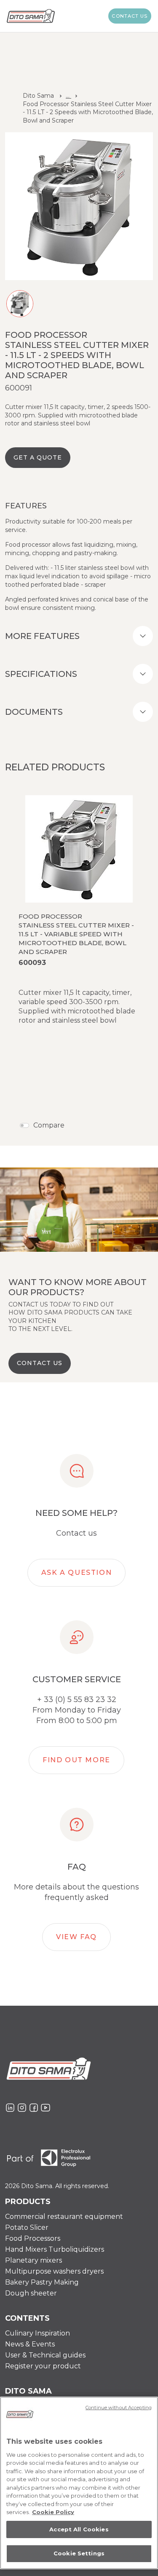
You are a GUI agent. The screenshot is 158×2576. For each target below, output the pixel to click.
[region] (79, 2483)
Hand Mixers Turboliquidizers (55, 2249)
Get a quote (38, 457)
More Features (42, 636)
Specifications (41, 674)
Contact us (130, 16)
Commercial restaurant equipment (64, 2217)
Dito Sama (38, 96)
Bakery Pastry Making (42, 2282)
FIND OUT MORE (76, 1760)
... (68, 96)
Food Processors (33, 2238)
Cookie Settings (79, 2553)
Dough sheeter (31, 2293)
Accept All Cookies (79, 2529)
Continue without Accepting (119, 2408)
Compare (49, 1125)
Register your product (43, 2366)
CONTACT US (40, 1363)
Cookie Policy (53, 2512)
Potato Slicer (27, 2227)
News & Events (30, 2344)
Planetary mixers (33, 2260)
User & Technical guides (45, 2355)
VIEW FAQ (76, 1937)
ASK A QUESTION (76, 1573)
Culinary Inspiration (37, 2333)
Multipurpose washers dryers (54, 2271)
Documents (34, 712)
